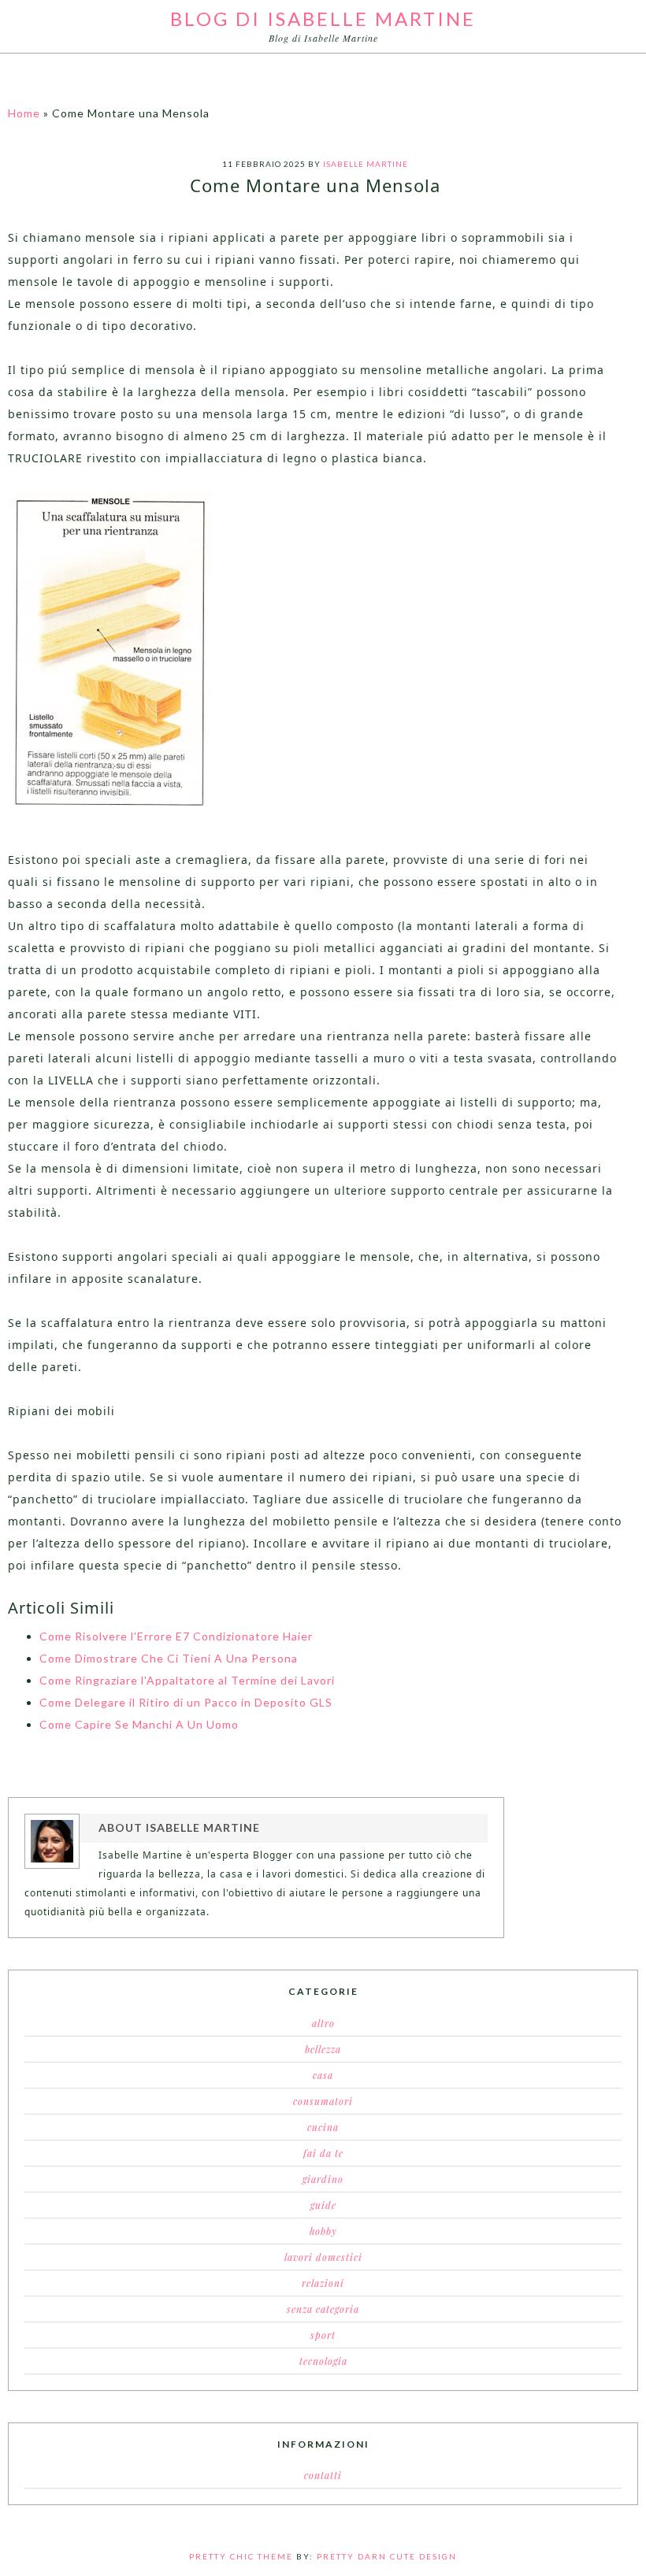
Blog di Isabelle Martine (323, 19)
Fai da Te (323, 2153)
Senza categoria (323, 2309)
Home (24, 113)
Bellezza (323, 2049)
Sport (323, 2335)
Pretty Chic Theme (241, 2556)
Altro (323, 2023)
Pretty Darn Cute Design (387, 2556)
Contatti (323, 2475)
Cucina (323, 2127)
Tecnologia (323, 2361)
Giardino (323, 2179)
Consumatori (323, 2101)
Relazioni (323, 2283)
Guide (323, 2205)
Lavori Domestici (323, 2257)
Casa (323, 2075)
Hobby (323, 2231)
